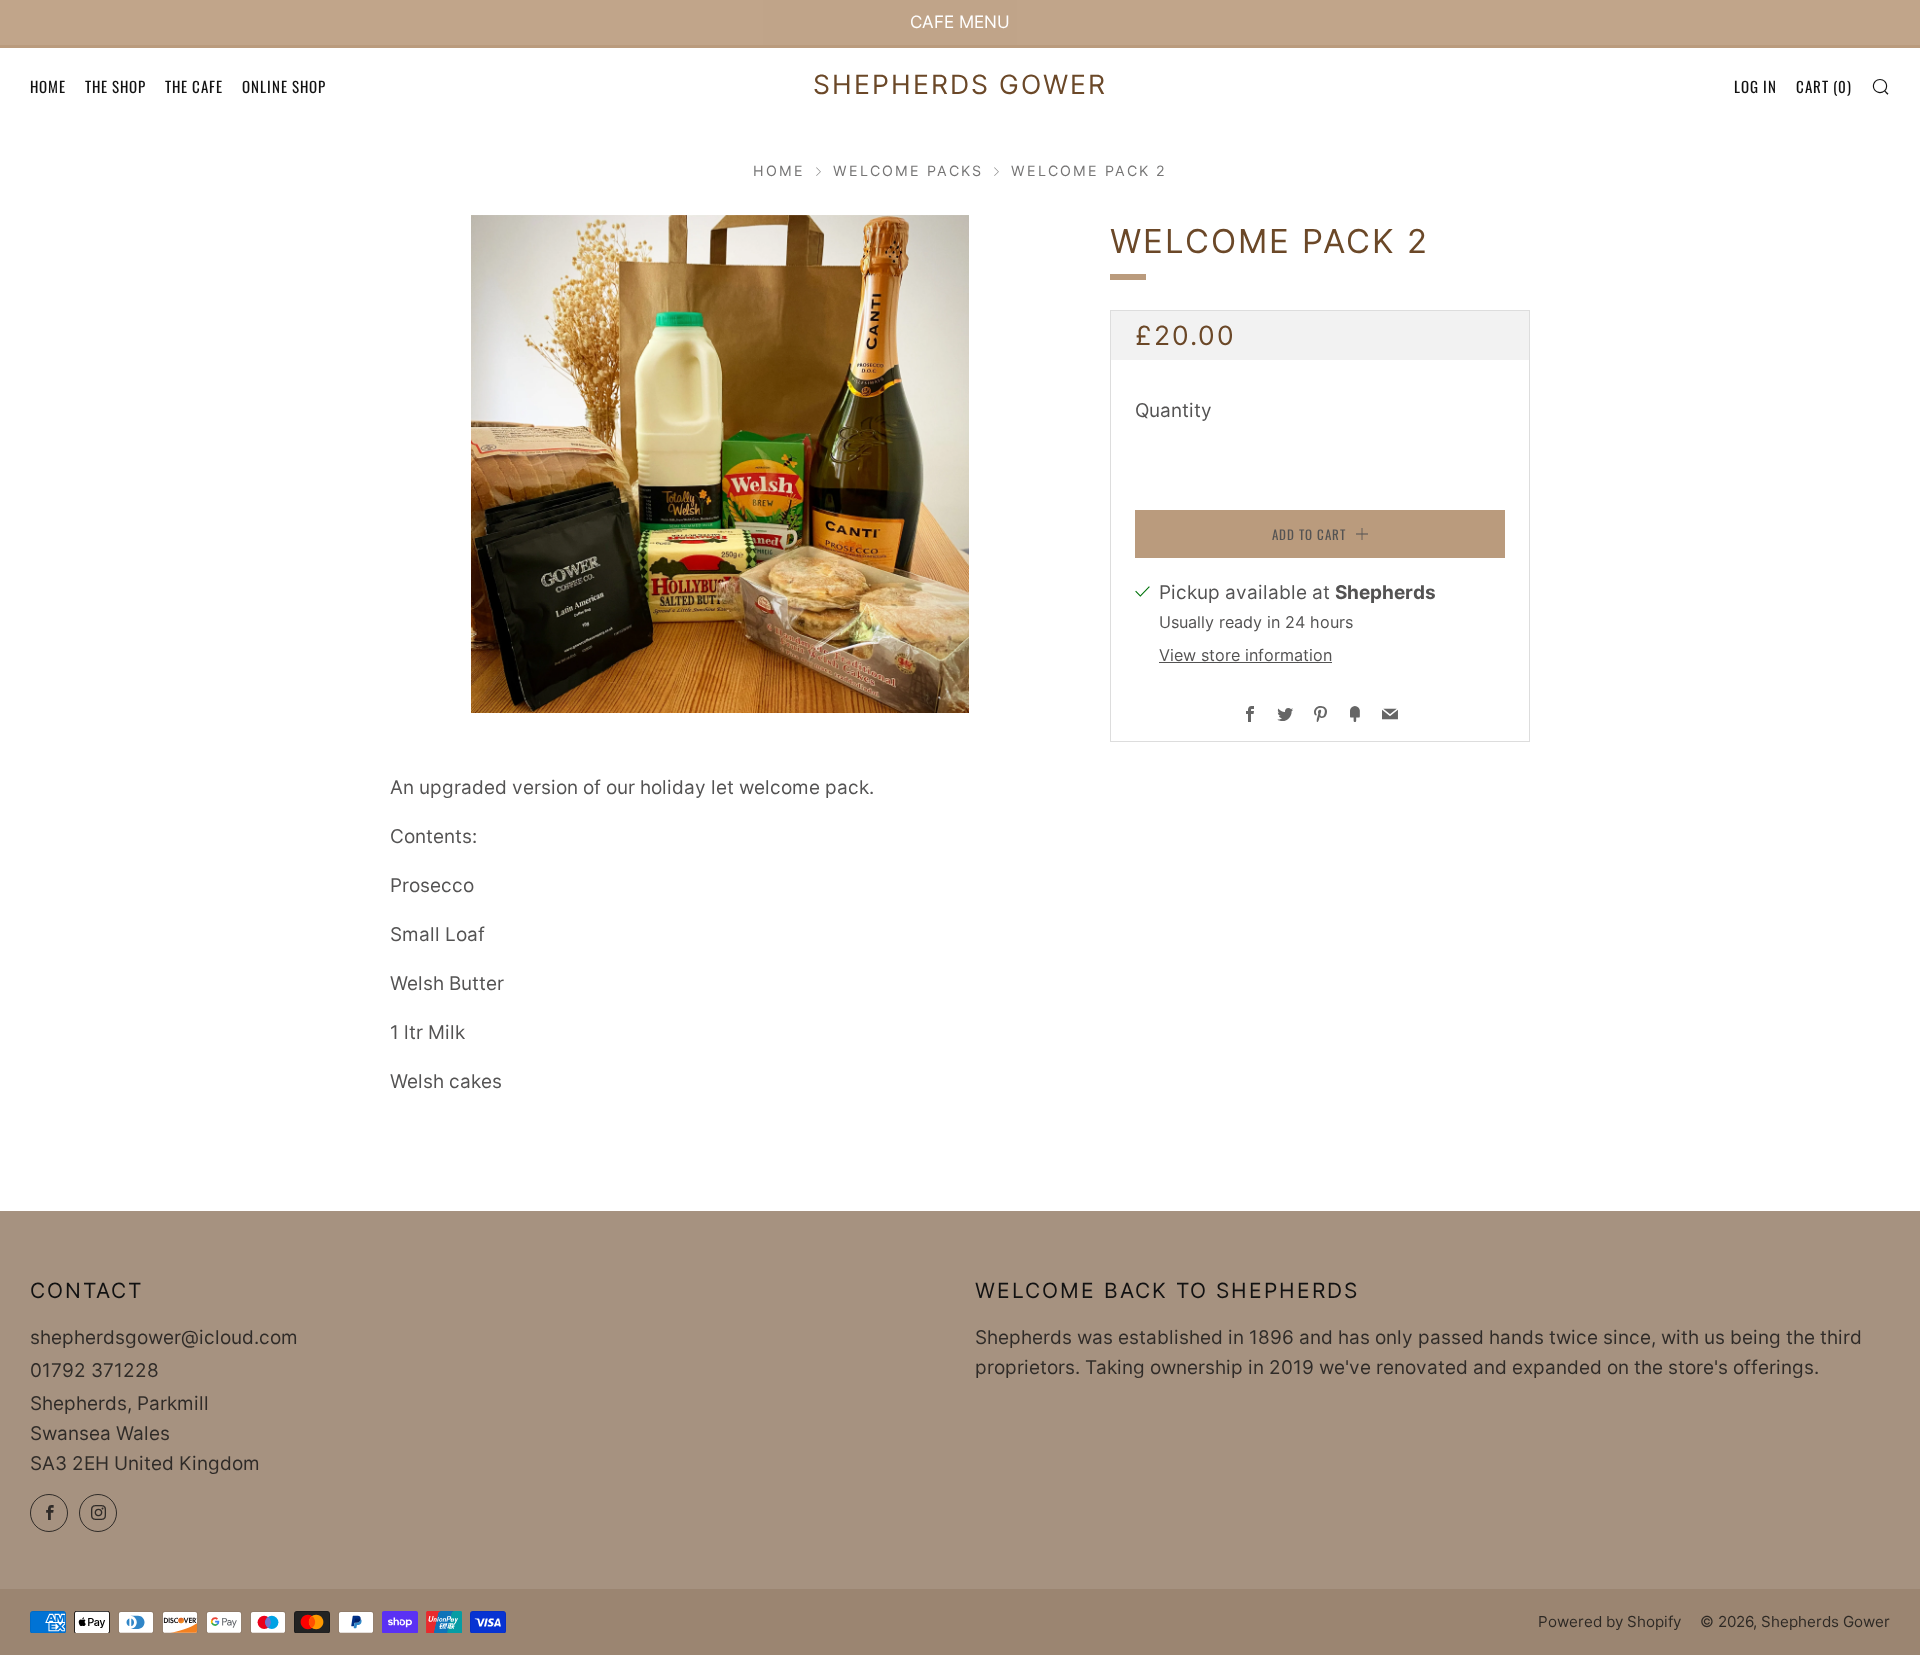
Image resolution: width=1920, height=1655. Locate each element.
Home (48, 86)
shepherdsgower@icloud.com (164, 1337)
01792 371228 (94, 1370)
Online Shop (284, 86)
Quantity (1173, 410)
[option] (720, 464)
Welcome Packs (908, 170)
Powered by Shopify (1609, 1621)
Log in (1755, 86)
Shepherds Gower (960, 84)
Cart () (1824, 86)
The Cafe (194, 86)
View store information (1245, 655)
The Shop (115, 86)
